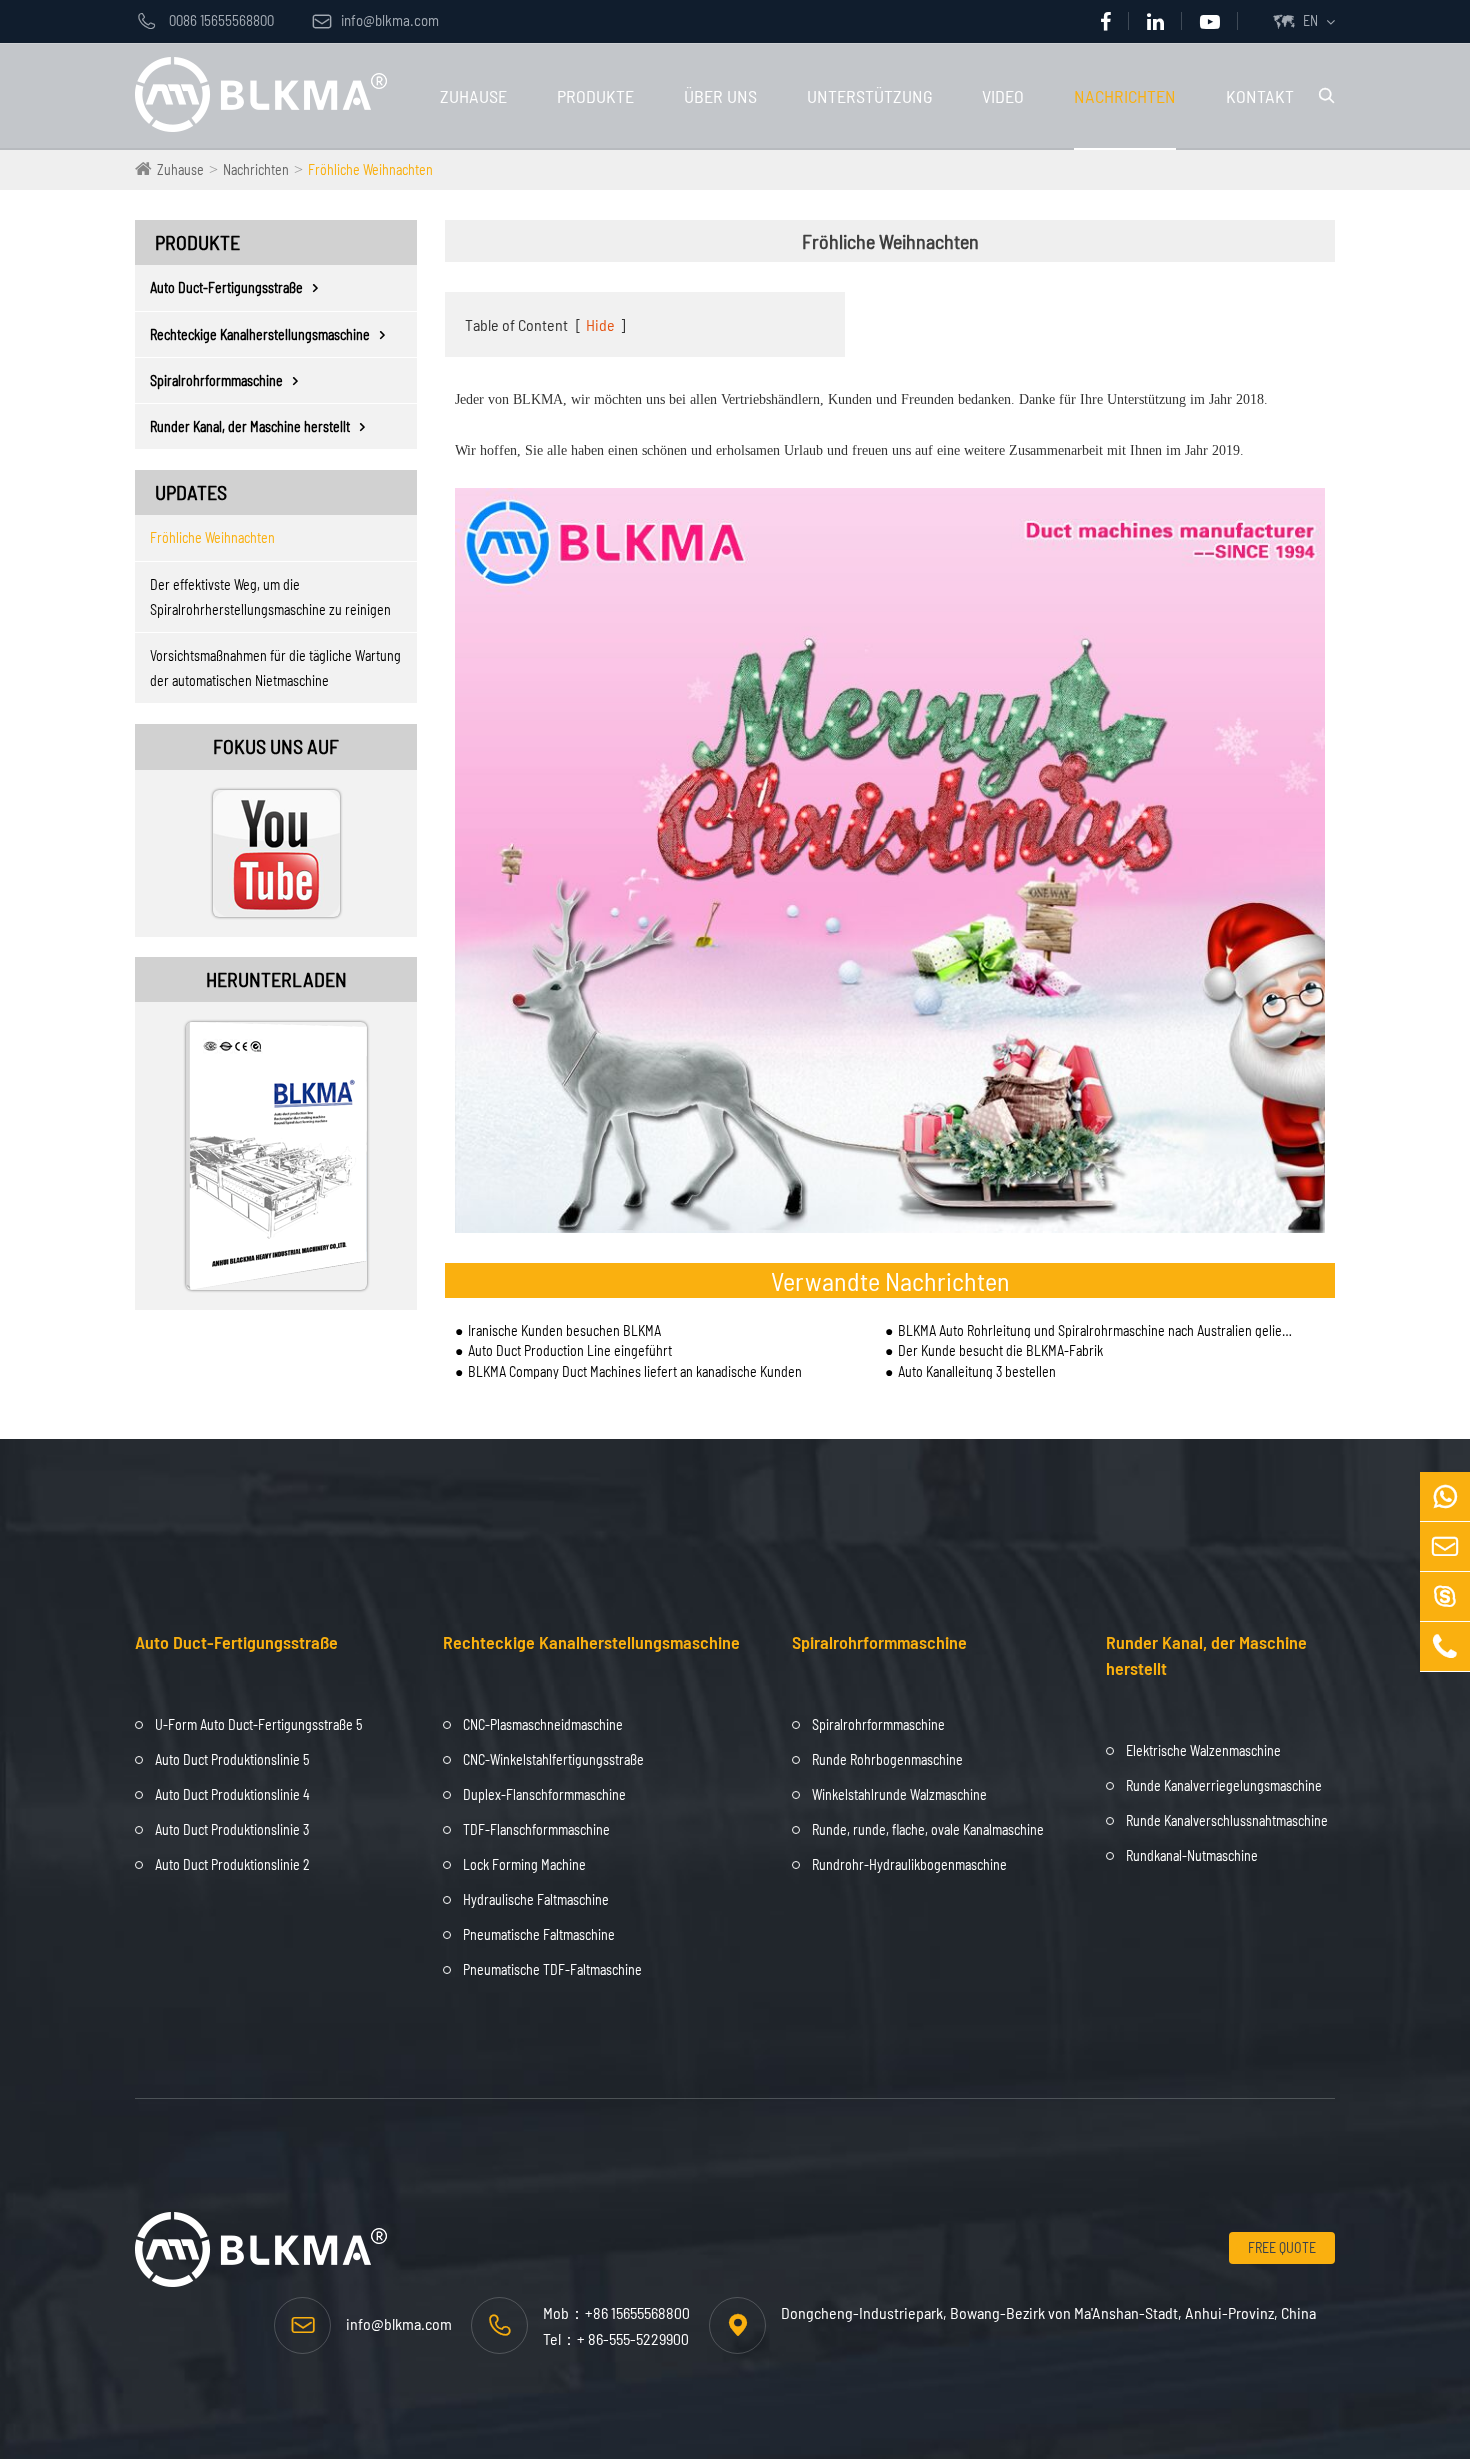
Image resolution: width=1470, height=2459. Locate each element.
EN (1310, 20)
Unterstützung (869, 96)
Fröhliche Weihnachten (370, 169)
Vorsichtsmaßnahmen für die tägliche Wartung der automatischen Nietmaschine (275, 668)
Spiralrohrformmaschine (216, 380)
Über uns (720, 96)
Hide (600, 324)
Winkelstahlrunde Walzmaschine (899, 1794)
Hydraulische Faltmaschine (536, 1899)
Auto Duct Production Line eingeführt (570, 1350)
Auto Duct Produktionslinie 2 (232, 1864)
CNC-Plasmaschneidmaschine (543, 1724)
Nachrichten (1125, 96)
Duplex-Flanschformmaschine (544, 1794)
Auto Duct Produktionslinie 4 (232, 1794)
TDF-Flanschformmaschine (536, 1829)
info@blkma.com (375, 20)
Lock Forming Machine (524, 1864)
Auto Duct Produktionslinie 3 (232, 1829)
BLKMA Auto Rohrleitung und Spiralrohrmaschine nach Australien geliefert (1096, 1330)
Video (1003, 96)
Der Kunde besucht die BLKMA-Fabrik (1000, 1350)
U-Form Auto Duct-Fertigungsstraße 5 (258, 1724)
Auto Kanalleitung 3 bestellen (977, 1371)
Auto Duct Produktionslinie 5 (232, 1759)
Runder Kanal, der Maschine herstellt (250, 426)
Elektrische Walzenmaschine (1203, 1750)
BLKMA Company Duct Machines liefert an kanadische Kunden (635, 1371)
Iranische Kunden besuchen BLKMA (564, 1330)
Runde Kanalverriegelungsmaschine (1224, 1785)
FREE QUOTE (1282, 2247)
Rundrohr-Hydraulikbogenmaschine (909, 1864)
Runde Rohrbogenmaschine (887, 1759)
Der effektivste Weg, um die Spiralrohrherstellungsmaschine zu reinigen (270, 597)
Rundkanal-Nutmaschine (1192, 1855)
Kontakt (1260, 96)
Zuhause (473, 96)
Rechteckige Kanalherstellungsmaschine (260, 334)
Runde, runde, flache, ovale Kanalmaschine (928, 1829)
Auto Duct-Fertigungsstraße (226, 287)
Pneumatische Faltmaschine (539, 1934)
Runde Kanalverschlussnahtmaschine (1227, 1820)
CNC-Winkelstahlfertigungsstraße (553, 1759)
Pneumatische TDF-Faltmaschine (552, 1969)
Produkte (595, 96)
